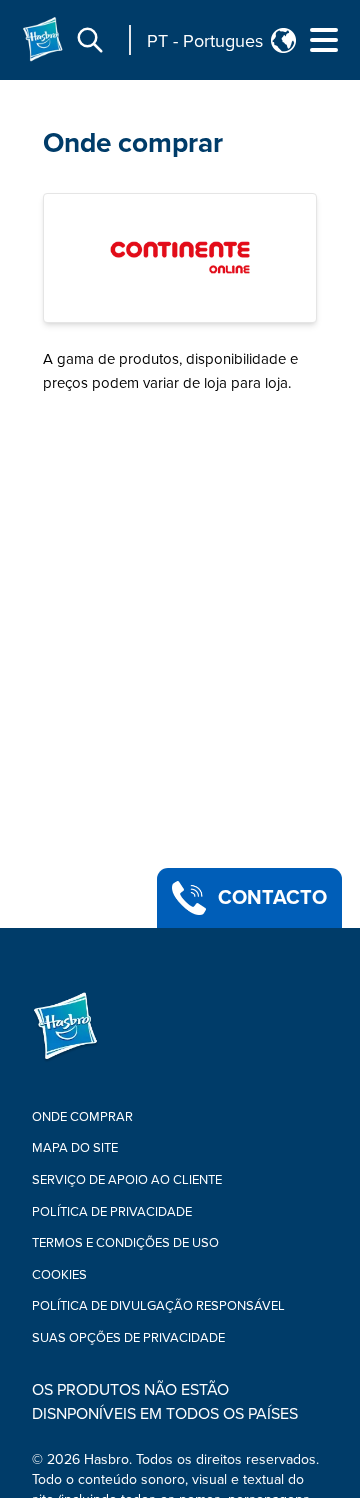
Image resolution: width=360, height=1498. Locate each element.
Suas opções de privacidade (128, 1338)
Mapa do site (75, 1148)
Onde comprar (133, 143)
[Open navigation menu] (324, 40)
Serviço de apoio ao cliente (127, 1180)
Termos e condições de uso (125, 1243)
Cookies (59, 1275)
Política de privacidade (112, 1212)
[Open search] (90, 40)
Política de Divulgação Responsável (158, 1306)
